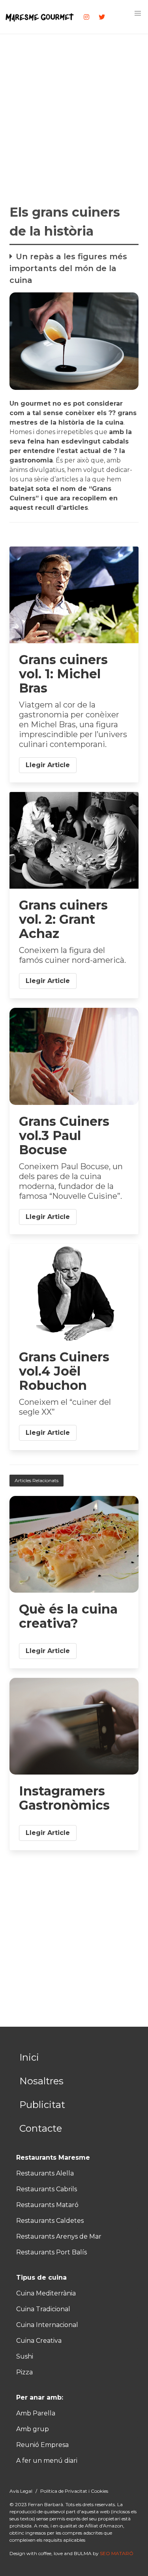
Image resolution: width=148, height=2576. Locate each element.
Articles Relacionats (37, 1480)
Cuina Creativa (39, 2341)
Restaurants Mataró (47, 2205)
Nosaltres (41, 2081)
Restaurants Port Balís (52, 2252)
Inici (29, 2057)
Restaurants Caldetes (50, 2221)
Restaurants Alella (45, 2173)
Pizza (24, 2372)
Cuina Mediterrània (46, 2293)
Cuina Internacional (47, 2325)
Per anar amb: (40, 2397)
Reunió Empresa (42, 2445)
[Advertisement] (74, 116)
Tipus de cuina (41, 2277)
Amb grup (33, 2429)
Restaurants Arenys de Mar (59, 2236)
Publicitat (42, 2105)
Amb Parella (36, 2413)
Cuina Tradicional (43, 2309)
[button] (138, 13)
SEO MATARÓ (117, 2553)
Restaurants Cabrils (47, 2189)
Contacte (41, 2128)
